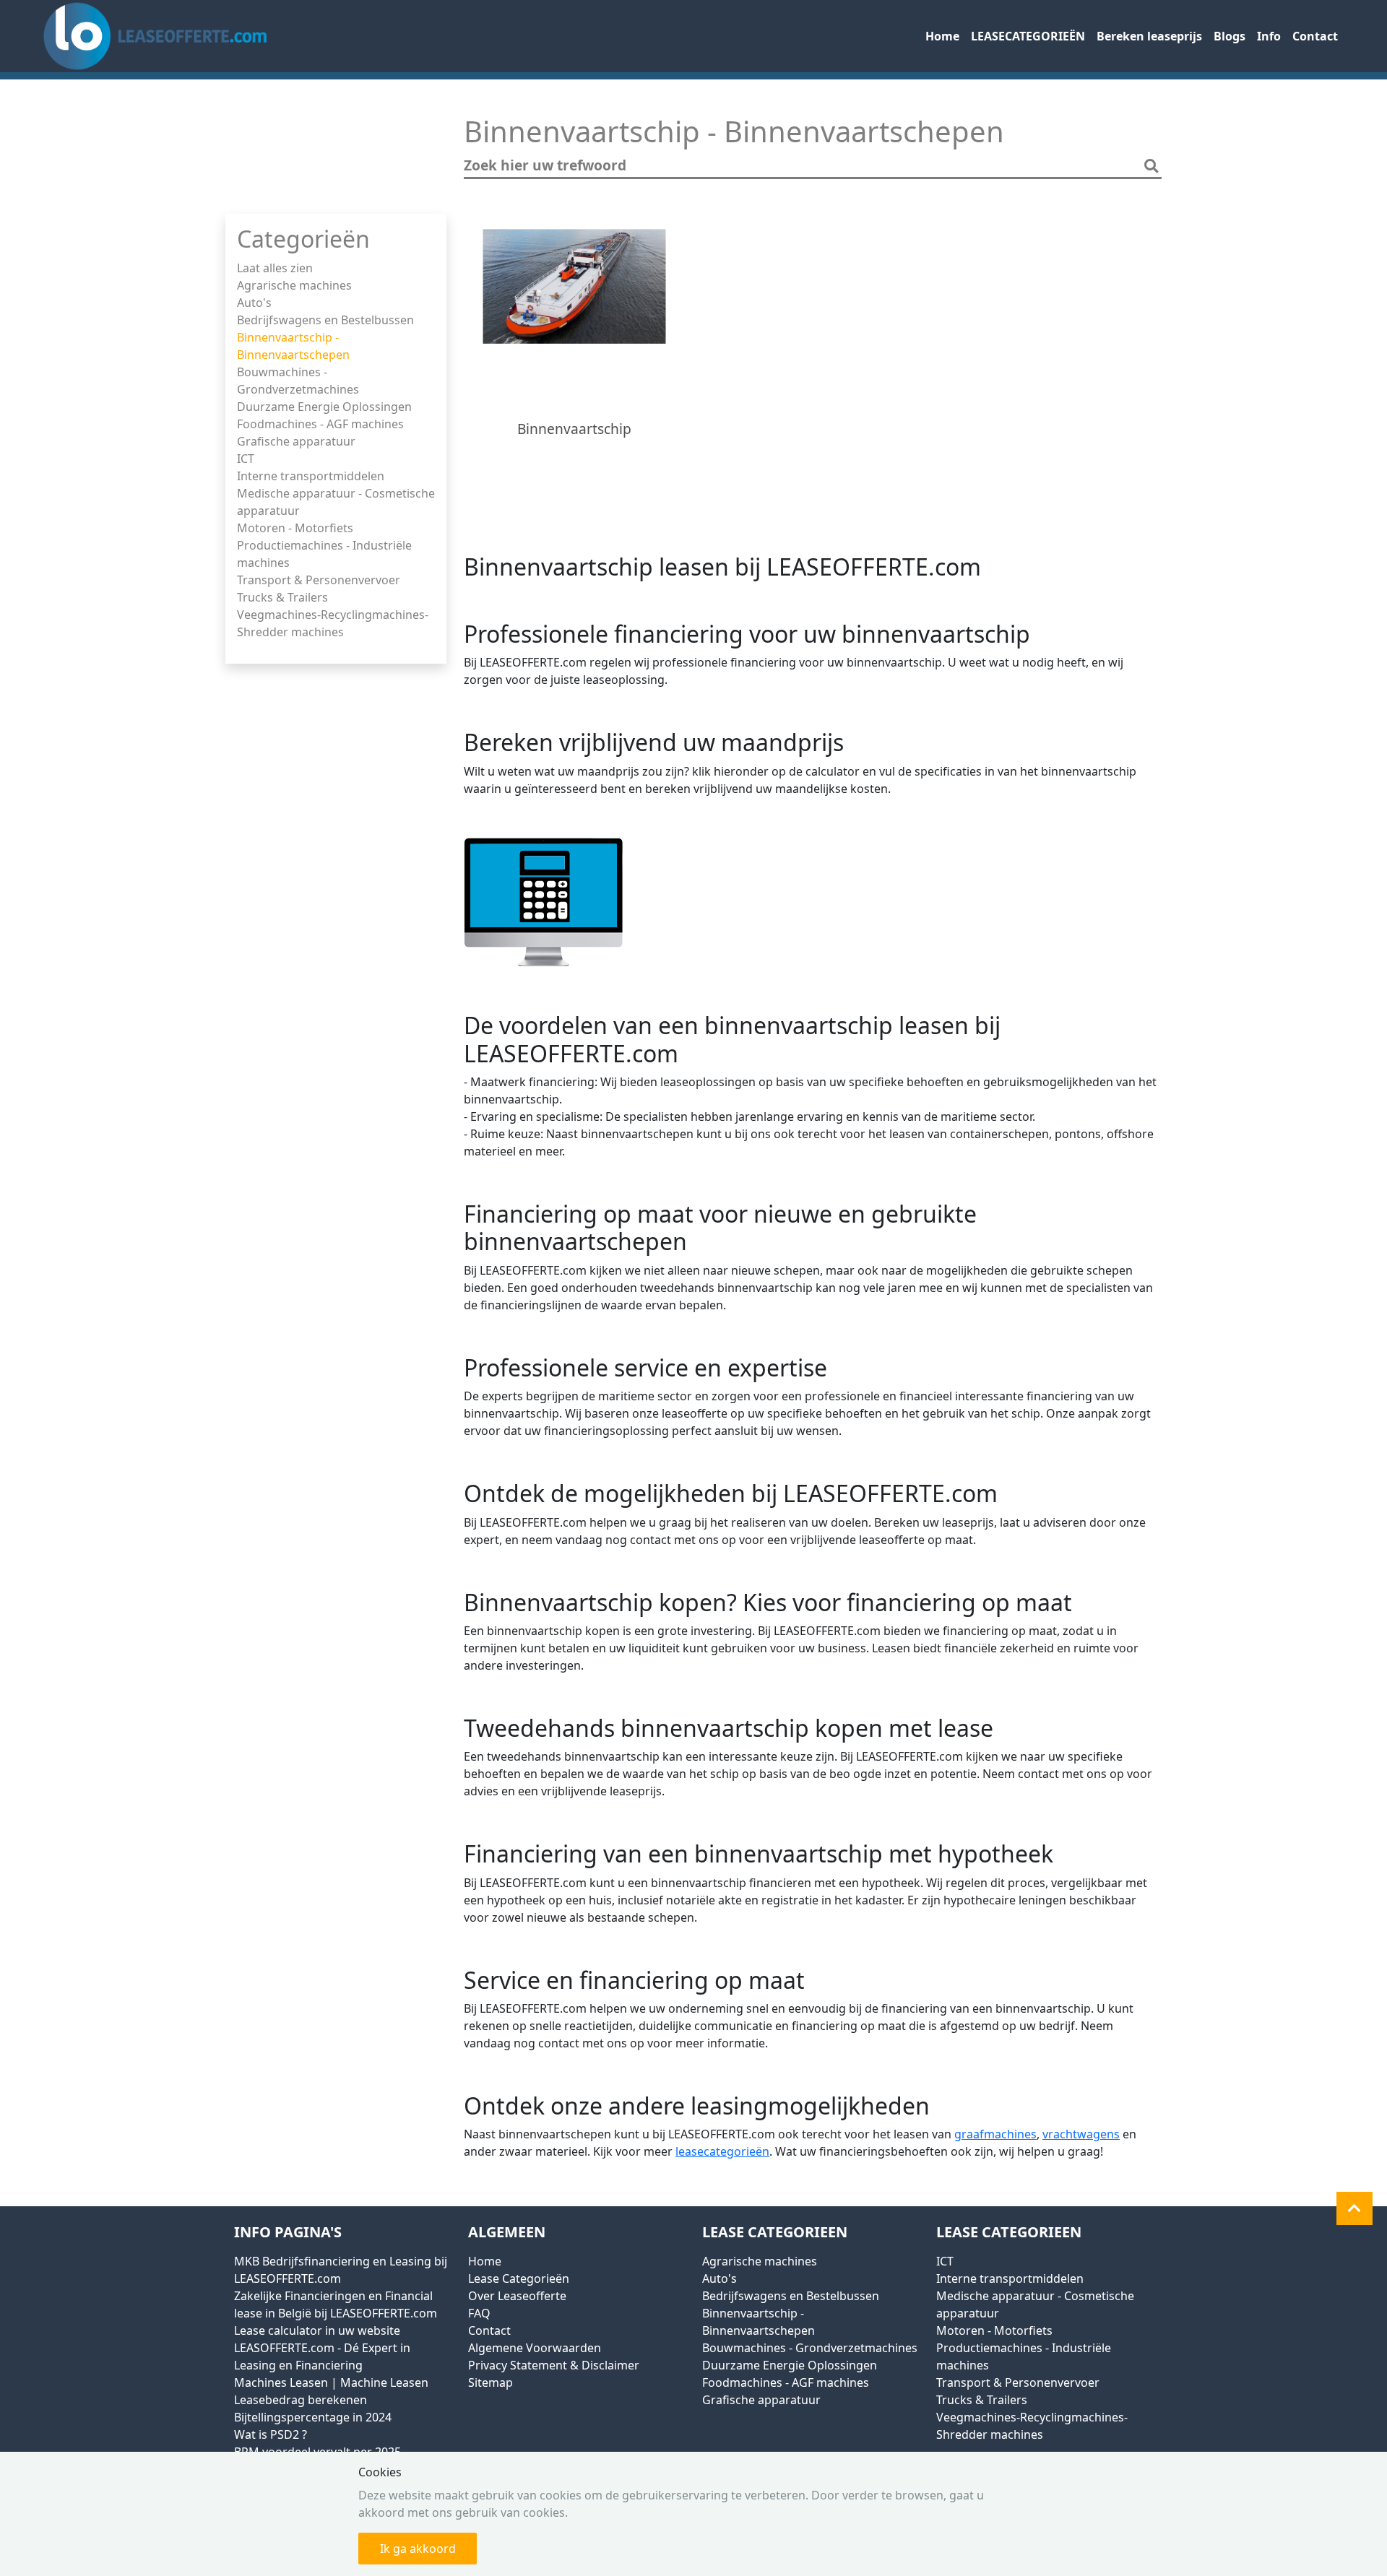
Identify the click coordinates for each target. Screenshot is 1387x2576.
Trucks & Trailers (282, 597)
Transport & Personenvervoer (319, 580)
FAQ (479, 2313)
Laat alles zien (275, 268)
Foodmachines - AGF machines (320, 424)
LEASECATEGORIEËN (1028, 36)
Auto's (254, 303)
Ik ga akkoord (418, 2549)
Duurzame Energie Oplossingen (324, 407)
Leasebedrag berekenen (301, 2400)
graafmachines (995, 2134)
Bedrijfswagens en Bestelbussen (325, 320)
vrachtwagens (1081, 2134)
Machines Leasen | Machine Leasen (331, 2382)
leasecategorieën (722, 2151)
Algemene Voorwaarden (535, 2348)
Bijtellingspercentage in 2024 (313, 2417)
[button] (1354, 2208)
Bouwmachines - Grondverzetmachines (810, 2348)
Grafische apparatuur (296, 441)
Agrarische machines (294, 285)
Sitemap (491, 2382)
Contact (1315, 36)
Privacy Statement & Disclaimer (554, 2365)
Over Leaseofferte (517, 2296)
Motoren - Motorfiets (295, 528)
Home (942, 36)
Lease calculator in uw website (317, 2330)
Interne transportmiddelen (311, 476)
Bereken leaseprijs (1149, 36)
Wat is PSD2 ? (271, 2434)
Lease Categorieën (519, 2278)
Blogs (1230, 36)
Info (1269, 36)
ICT (246, 459)
